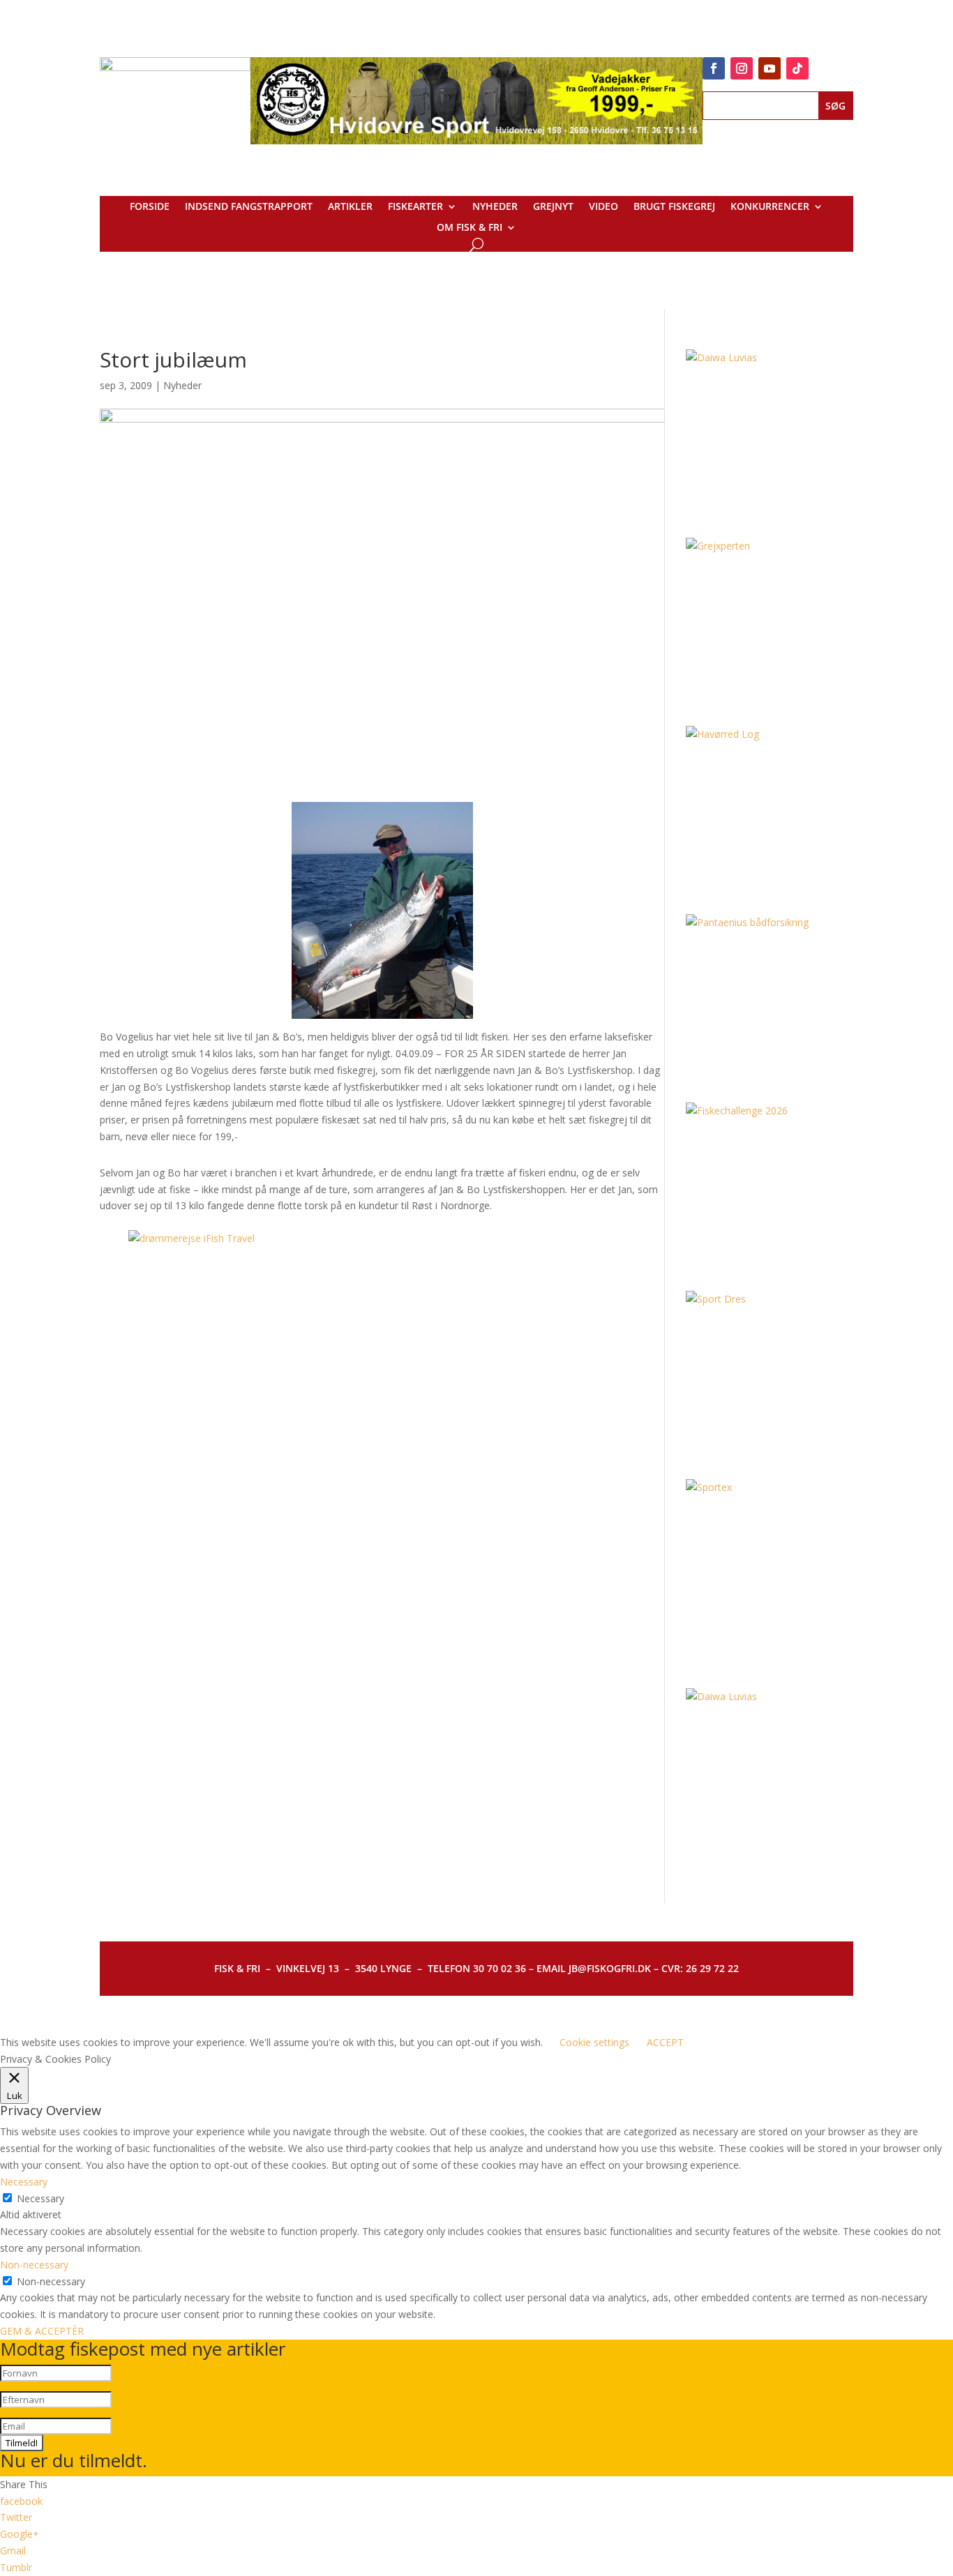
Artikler (350, 207)
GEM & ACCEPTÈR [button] (42, 2331)
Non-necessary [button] (34, 2265)
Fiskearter (415, 207)
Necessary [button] (24, 2182)
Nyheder (495, 207)
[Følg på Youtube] (770, 68)
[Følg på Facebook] (714, 68)
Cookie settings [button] (594, 2042)
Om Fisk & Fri (470, 228)
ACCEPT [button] (665, 2042)
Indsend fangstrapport (249, 207)
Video (603, 207)
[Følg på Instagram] (742, 68)
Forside (150, 207)
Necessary (40, 2198)
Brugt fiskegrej (674, 207)
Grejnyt (553, 207)
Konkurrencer (770, 207)
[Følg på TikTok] (797, 68)
